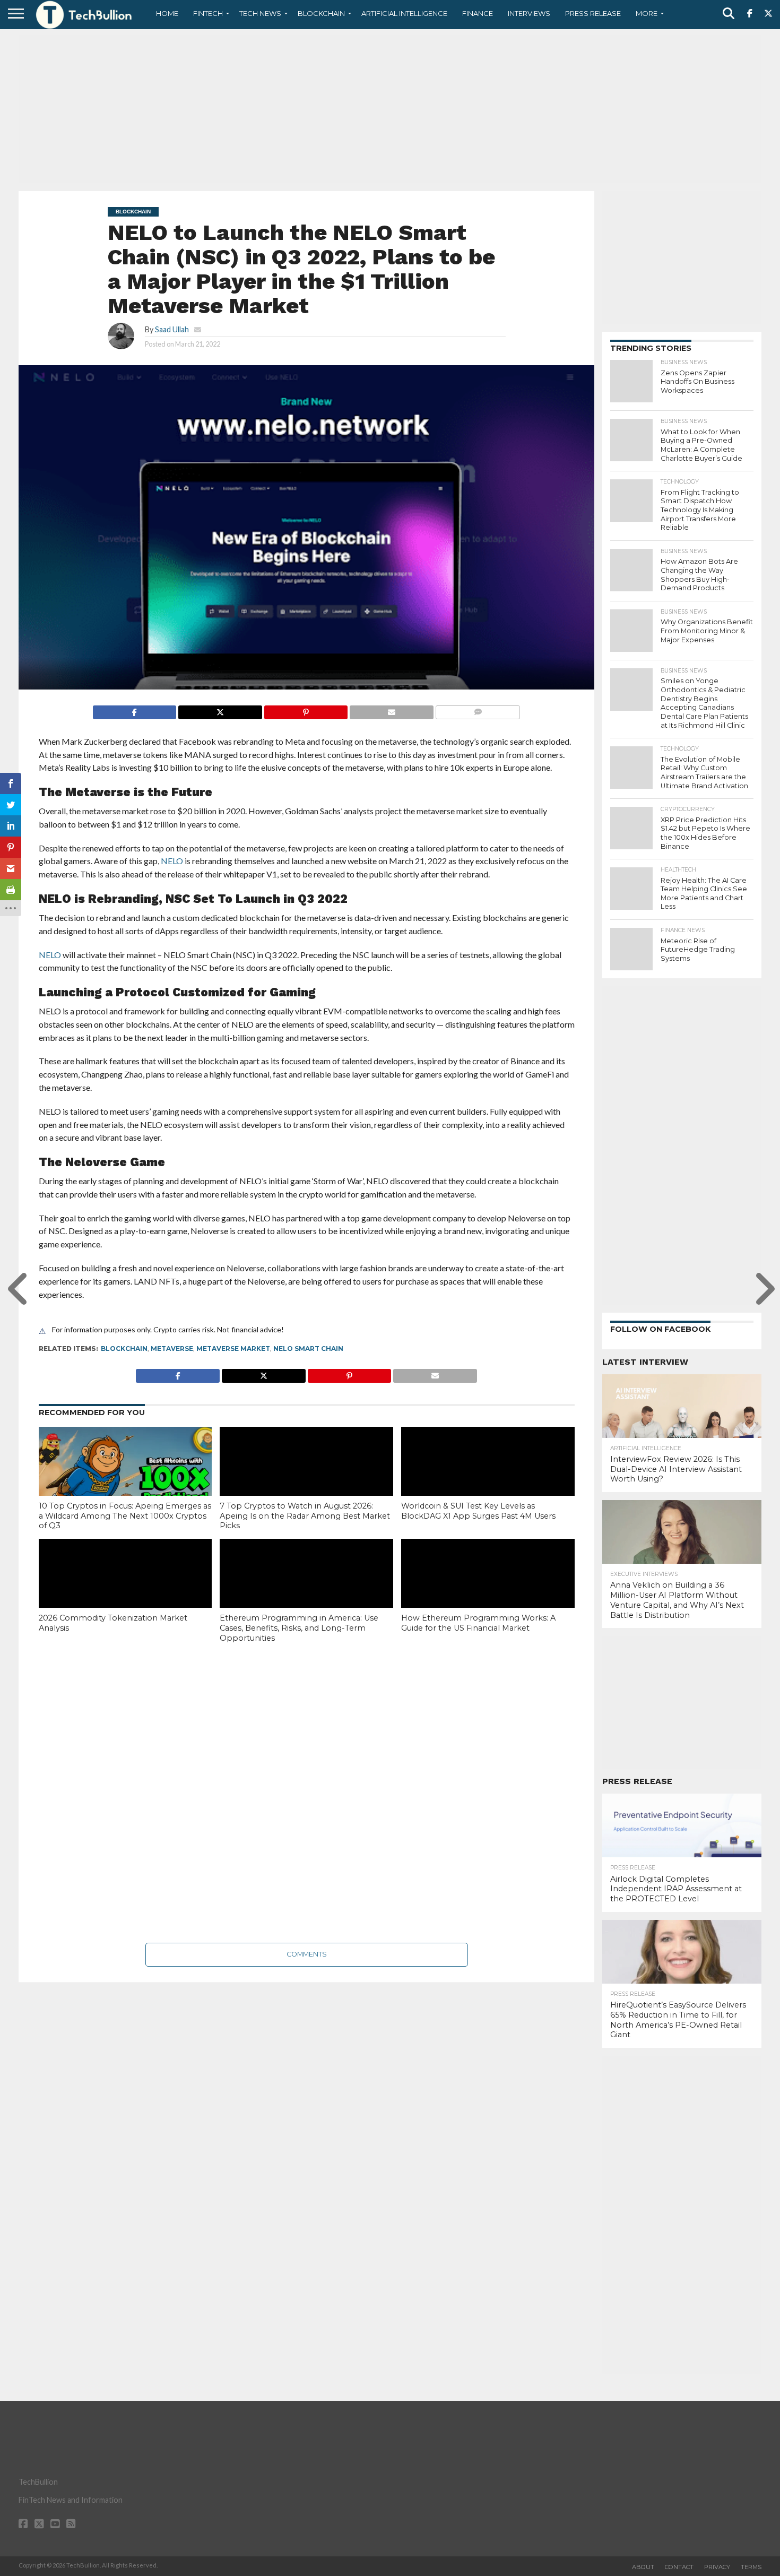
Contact (679, 2567)
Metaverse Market (233, 1349)
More (647, 13)
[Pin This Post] (306, 709)
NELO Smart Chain (308, 1349)
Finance (478, 13)
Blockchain (321, 13)
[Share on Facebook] (135, 709)
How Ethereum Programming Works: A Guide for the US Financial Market (478, 1623)
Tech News (260, 13)
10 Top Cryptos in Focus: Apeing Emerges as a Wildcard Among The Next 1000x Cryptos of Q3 (125, 1516)
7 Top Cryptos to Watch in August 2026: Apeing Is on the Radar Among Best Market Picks (305, 1516)
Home (167, 13)
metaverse (172, 1349)
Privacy (717, 2567)
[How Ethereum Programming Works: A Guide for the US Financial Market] (488, 1591)
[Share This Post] (220, 709)
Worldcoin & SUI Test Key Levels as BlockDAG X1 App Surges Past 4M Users (478, 1511)
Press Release (593, 13)
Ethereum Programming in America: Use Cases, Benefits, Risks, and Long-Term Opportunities (299, 1628)
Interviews (529, 13)
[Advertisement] (390, 109)
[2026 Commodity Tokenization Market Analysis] (125, 1591)
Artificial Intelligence (404, 13)
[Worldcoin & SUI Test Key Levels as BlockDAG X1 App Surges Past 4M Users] (488, 1479)
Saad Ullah (172, 329)
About (643, 2567)
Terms (751, 2567)
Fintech (208, 13)
